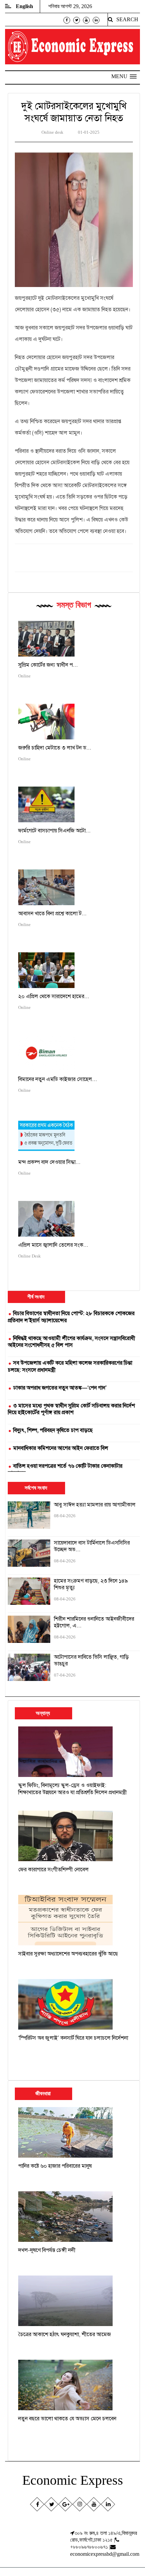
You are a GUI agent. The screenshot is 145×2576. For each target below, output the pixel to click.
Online (24, 676)
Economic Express (73, 2480)
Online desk (52, 132)
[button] (124, 76)
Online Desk (30, 1256)
